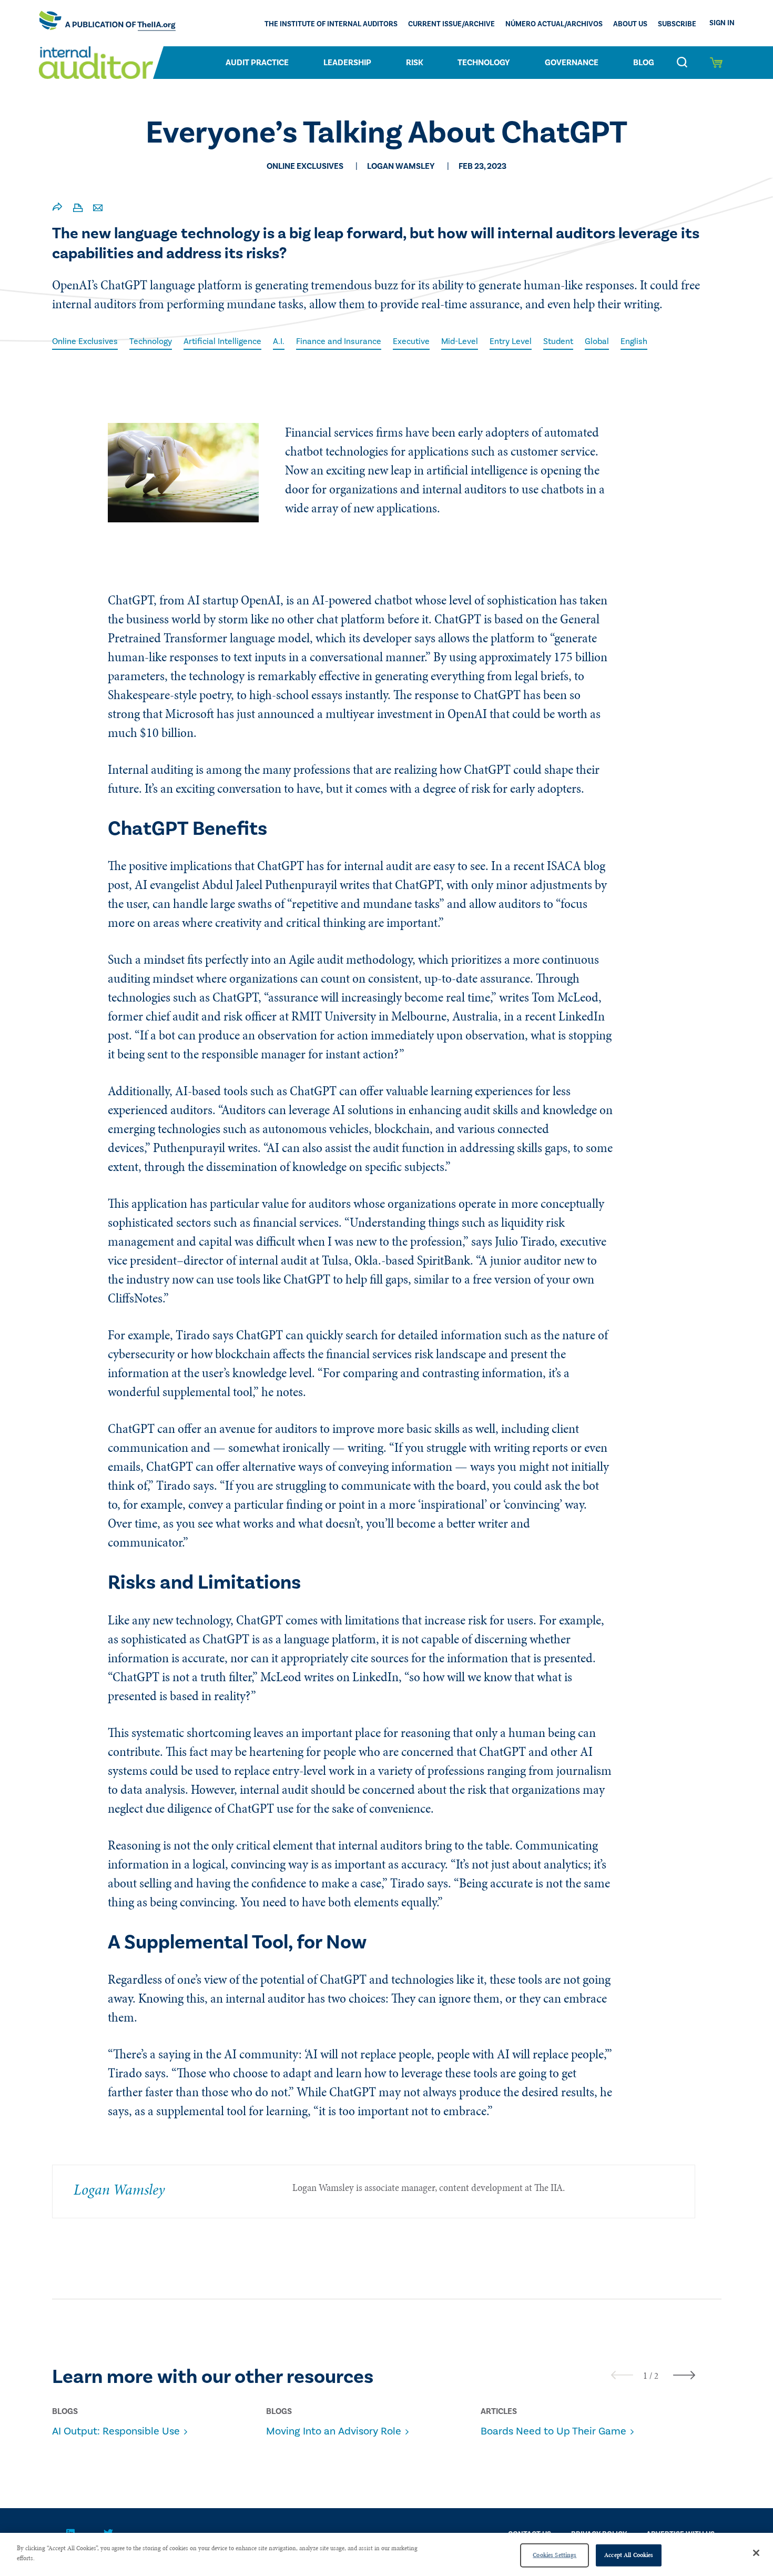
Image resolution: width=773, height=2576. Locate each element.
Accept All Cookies (629, 2555)
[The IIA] (107, 23)
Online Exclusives (85, 341)
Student (558, 341)
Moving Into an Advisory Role (334, 2431)
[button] (645, 2376)
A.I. (279, 341)
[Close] (756, 2553)
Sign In (722, 23)
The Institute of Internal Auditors (331, 24)
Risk (415, 63)
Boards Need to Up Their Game (553, 2431)
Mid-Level (460, 341)
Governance (572, 63)
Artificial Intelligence (222, 341)
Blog (644, 63)
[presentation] (622, 2375)
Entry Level (511, 341)
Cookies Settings (555, 2555)
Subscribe (677, 24)
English (634, 341)
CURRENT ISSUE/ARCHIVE (451, 24)
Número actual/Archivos (554, 24)
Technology (484, 63)
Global (597, 341)
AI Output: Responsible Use (116, 2431)
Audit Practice (257, 63)
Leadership (347, 63)
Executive (411, 341)
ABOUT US (630, 24)
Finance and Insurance (339, 341)
